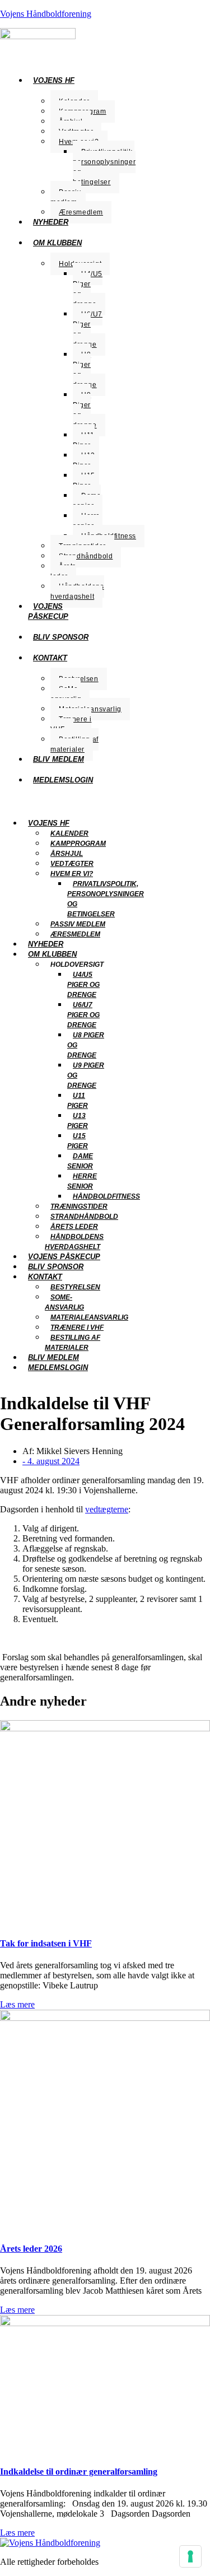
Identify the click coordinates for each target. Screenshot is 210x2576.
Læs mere (17, 2004)
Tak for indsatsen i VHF (46, 1943)
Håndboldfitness (106, 1196)
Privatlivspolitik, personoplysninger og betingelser (104, 167)
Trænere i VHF (71, 724)
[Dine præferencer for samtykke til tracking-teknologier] (190, 2556)
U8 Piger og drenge (85, 370)
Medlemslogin (63, 780)
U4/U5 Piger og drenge (88, 289)
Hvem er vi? (72, 874)
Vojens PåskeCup (48, 611)
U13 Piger (84, 460)
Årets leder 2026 (31, 2249)
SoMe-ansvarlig (66, 694)
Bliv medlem (59, 759)
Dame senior (87, 501)
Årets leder (63, 571)
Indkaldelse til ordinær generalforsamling (79, 2472)
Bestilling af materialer (74, 744)
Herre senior (87, 521)
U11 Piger (84, 440)
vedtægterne (107, 1509)
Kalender (69, 833)
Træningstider (79, 1207)
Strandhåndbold (86, 556)
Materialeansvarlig (89, 1317)
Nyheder (51, 222)
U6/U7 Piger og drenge (88, 329)
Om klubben (57, 243)
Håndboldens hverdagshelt (77, 591)
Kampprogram (78, 844)
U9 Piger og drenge (85, 410)
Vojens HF (54, 80)
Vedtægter (72, 864)
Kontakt (50, 658)
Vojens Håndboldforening (46, 14)
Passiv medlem (66, 197)
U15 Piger (84, 481)
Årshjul (67, 854)
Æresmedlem (81, 212)
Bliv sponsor (61, 637)
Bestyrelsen (75, 1287)
